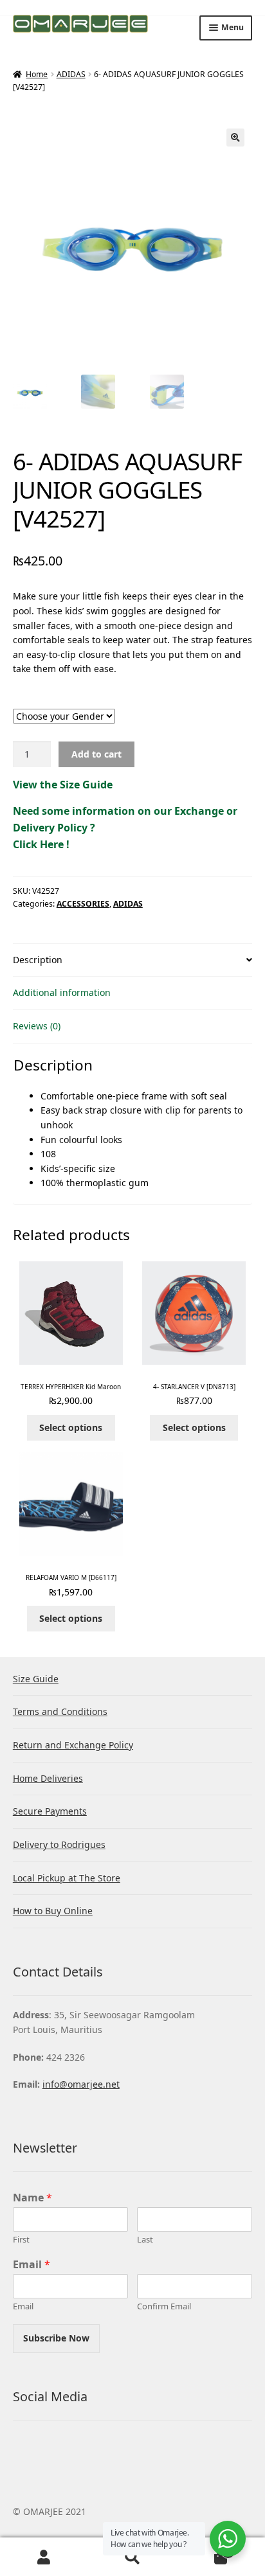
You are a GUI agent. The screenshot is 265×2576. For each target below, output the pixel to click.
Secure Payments (50, 1811)
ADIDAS (71, 74)
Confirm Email (164, 2306)
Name (32, 2198)
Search (132, 2557)
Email (32, 2265)
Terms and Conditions (60, 1711)
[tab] (132, 961)
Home (37, 74)
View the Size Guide (63, 785)
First (21, 2240)
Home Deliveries (48, 1778)
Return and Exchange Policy (73, 1745)
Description (38, 960)
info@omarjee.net (81, 2084)
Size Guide (36, 1679)
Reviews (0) (37, 1026)
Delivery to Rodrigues (59, 1844)
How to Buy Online (53, 1911)
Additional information (62, 992)
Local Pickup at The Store (67, 1878)
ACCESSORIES (83, 904)
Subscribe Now (56, 2338)
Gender (132, 702)
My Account (44, 2557)
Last (145, 2240)
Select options (71, 1427)
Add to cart (96, 754)
